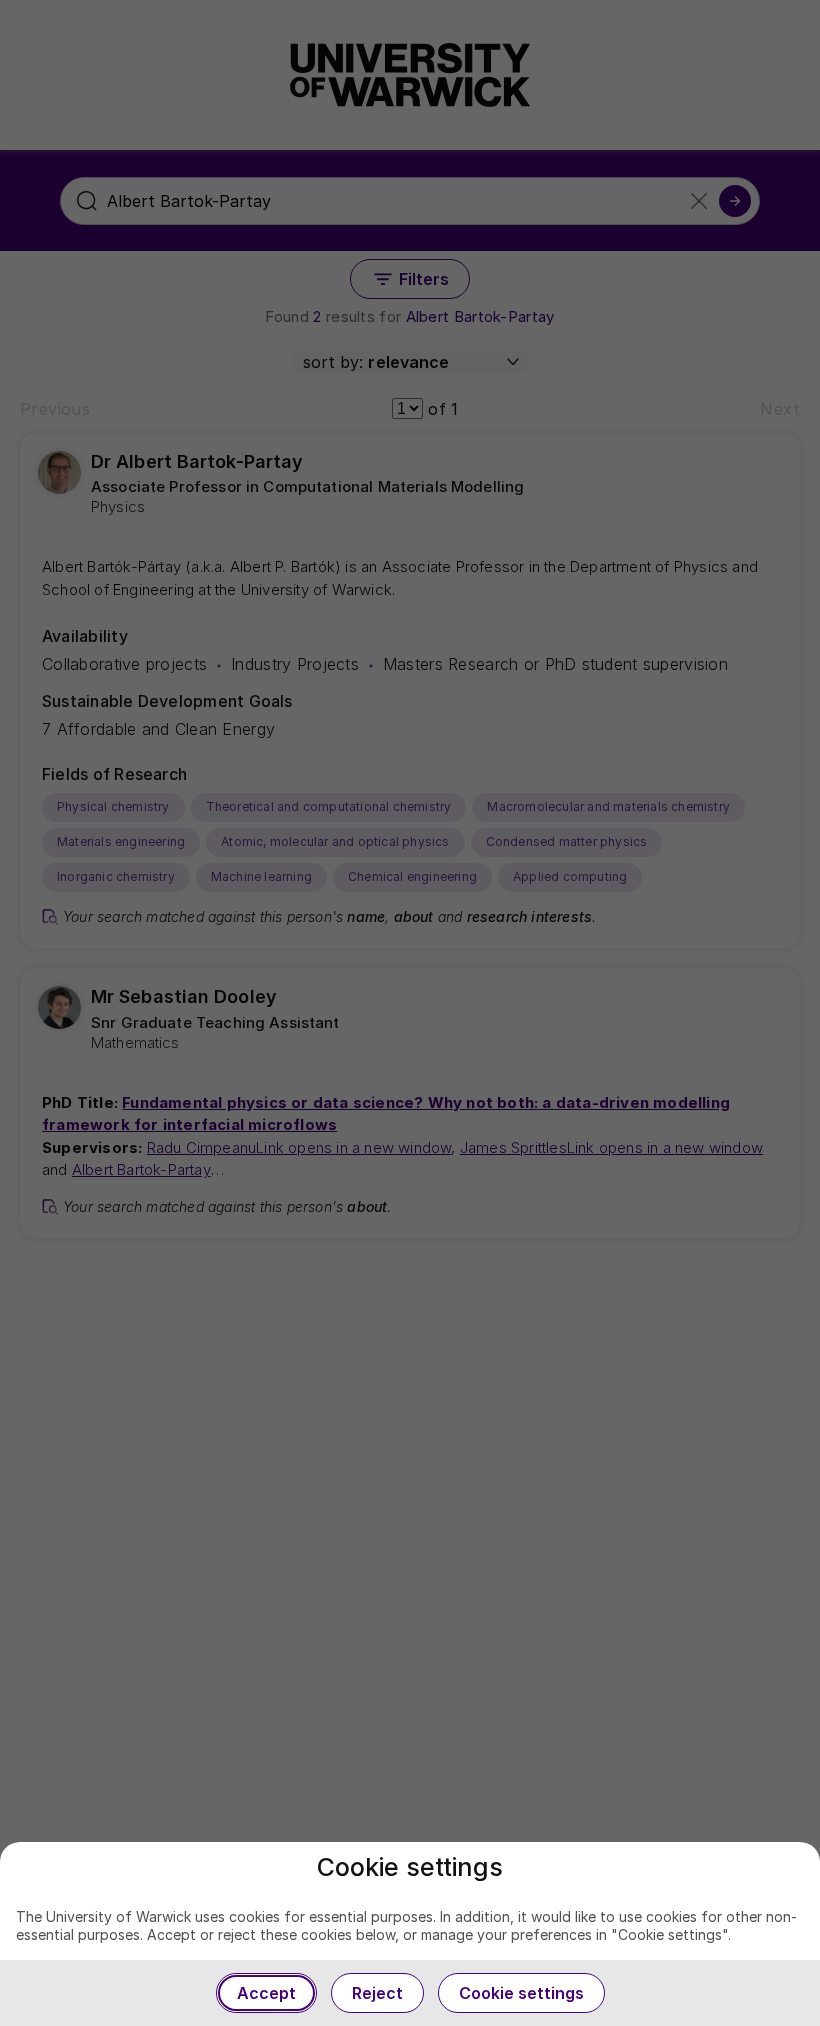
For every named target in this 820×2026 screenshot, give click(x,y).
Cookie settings (521, 1993)
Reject (377, 1993)
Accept (266, 1993)
